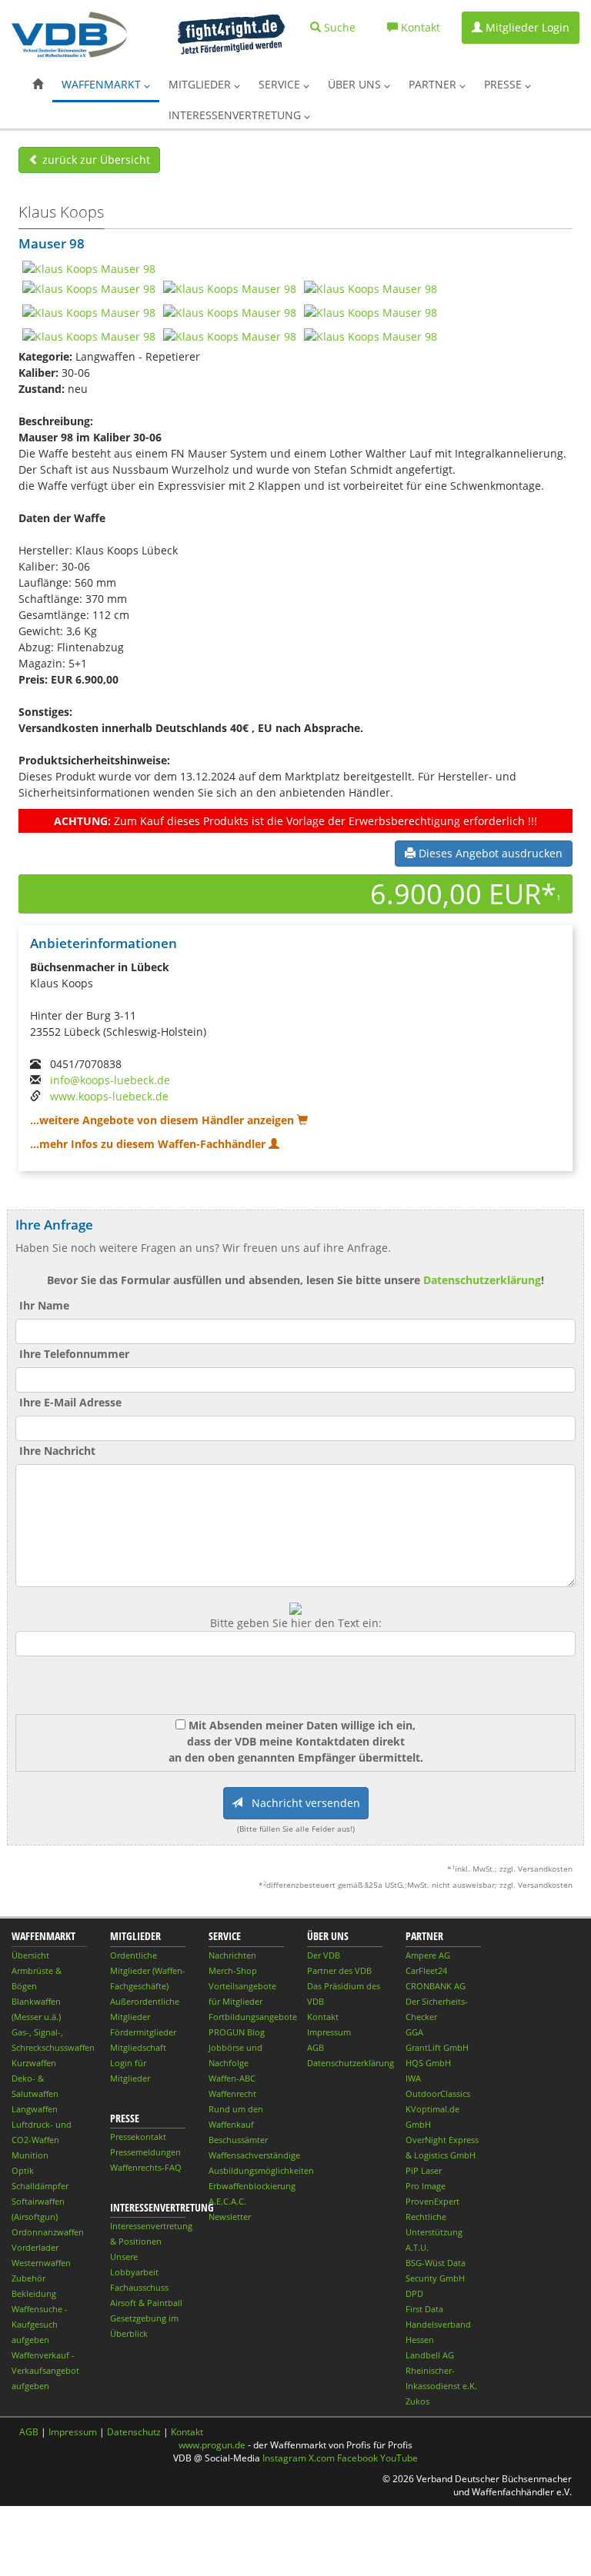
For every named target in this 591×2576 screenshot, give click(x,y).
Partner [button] (434, 84)
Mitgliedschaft (138, 2047)
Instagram (284, 2458)
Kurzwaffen (34, 2063)
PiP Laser (424, 2170)
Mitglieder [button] (201, 84)
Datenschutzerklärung (482, 1280)
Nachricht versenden (301, 1803)
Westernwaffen (41, 2263)
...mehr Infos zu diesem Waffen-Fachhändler (149, 1144)
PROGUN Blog (237, 2032)
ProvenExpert (432, 2201)
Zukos (417, 2401)
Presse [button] (504, 84)
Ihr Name (44, 1305)
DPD (414, 2293)
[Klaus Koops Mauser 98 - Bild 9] (230, 335)
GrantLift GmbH (437, 2047)
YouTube (399, 2458)
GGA (414, 2032)
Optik (23, 2170)
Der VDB (324, 1955)
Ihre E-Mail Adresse (70, 1402)
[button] (38, 85)
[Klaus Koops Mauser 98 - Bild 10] (371, 335)
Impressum (329, 2032)
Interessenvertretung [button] (236, 115)
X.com (322, 2458)
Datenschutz (134, 2432)
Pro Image (426, 2186)
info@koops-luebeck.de (110, 1080)
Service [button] (281, 84)
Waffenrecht (232, 2093)
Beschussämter (238, 2140)
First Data (424, 2309)
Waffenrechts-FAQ (146, 2167)
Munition (30, 2155)
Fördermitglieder (143, 2032)
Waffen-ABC (232, 2078)
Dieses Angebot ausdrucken (489, 853)
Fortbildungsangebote (253, 2017)
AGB (316, 2047)
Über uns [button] (356, 84)
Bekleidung (34, 2293)
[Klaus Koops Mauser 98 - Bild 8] (89, 335)
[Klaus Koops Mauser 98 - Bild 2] (89, 287)
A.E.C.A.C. (227, 2201)
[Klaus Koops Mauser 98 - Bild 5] (89, 311)
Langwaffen (35, 2109)
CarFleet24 (426, 1970)
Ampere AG (428, 1955)
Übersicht (30, 1955)
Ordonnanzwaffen (48, 2232)
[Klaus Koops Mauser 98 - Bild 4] (371, 287)
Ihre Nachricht (57, 1451)
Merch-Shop (233, 1970)
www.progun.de (212, 2445)
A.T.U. (417, 2247)
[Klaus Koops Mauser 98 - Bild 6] (230, 311)
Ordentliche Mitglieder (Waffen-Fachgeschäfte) (148, 1970)
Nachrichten (232, 1955)
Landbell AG (430, 2355)
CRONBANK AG (436, 1986)
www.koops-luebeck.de (109, 1096)
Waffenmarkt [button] (103, 84)
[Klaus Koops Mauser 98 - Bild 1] (89, 267)
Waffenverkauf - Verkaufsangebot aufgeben (45, 2370)
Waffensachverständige (254, 2155)
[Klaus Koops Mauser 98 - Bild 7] (371, 311)
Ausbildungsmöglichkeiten (261, 2170)
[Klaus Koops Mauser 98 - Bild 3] (230, 287)
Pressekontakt (138, 2137)
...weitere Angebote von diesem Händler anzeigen (164, 1120)
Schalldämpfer (40, 2186)
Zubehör (28, 2278)
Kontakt (323, 2017)
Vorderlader (35, 2247)
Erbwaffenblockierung (252, 2186)
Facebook (357, 2458)
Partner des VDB (339, 1970)
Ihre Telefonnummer (74, 1354)
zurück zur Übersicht (95, 160)
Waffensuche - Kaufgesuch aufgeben (40, 2324)
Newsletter (230, 2217)
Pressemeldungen (145, 2152)
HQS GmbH (428, 2063)
